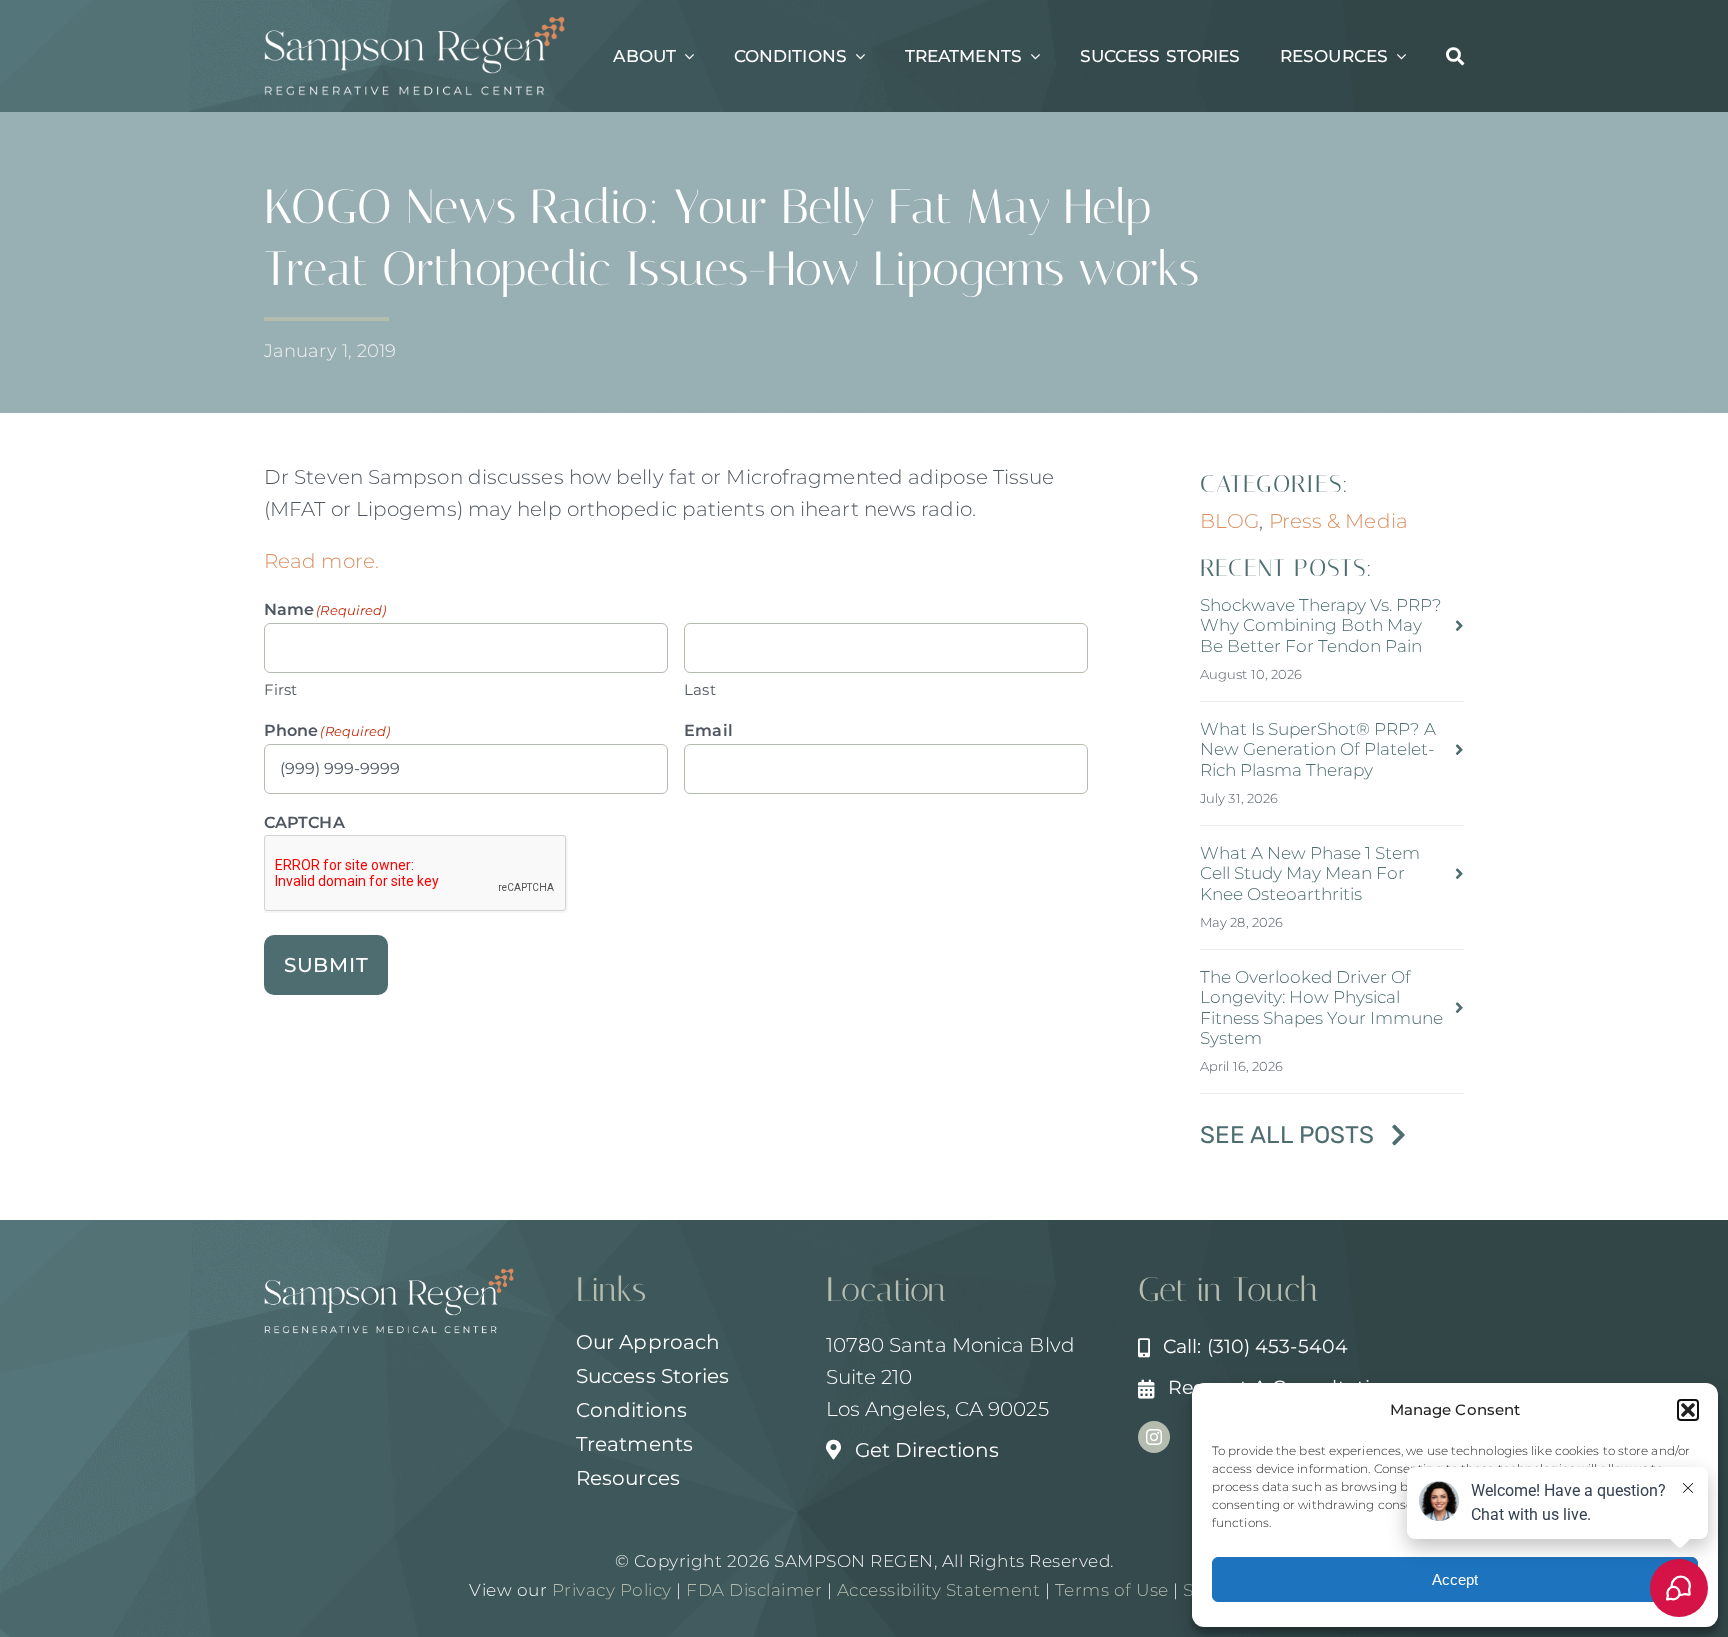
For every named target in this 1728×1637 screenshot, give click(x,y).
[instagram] (1154, 1437)
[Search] (1455, 56)
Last (699, 689)
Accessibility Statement (939, 1590)
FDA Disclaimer (752, 1590)
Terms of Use (1112, 1590)
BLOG (1229, 521)
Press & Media (1338, 521)
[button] (1688, 1410)
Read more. (321, 561)
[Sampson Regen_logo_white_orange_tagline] (415, 26)
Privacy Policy (612, 1590)
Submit (326, 965)
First (281, 689)
